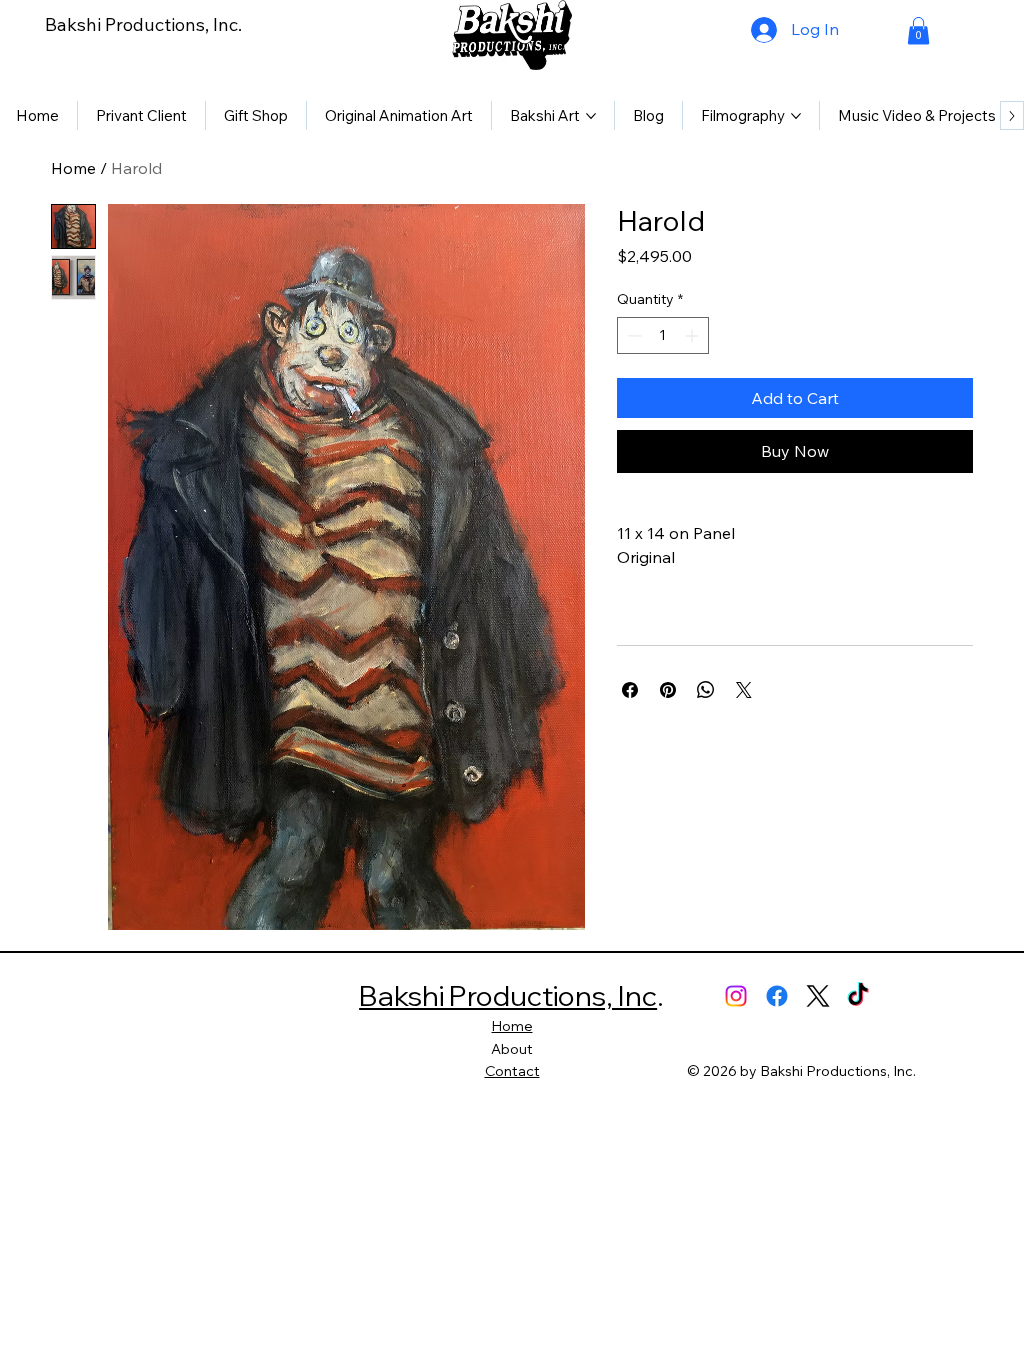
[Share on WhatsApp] (706, 690)
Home (73, 168)
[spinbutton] (663, 335)
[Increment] (693, 335)
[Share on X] (744, 690)
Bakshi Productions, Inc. (143, 24)
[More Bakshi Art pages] (591, 116)
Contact (512, 1071)
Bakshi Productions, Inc (508, 995)
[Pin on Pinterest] (668, 690)
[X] (818, 996)
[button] (918, 30)
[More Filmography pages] (796, 116)
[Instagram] (736, 996)
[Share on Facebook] (630, 690)
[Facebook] (777, 996)
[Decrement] (632, 335)
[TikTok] (858, 996)
